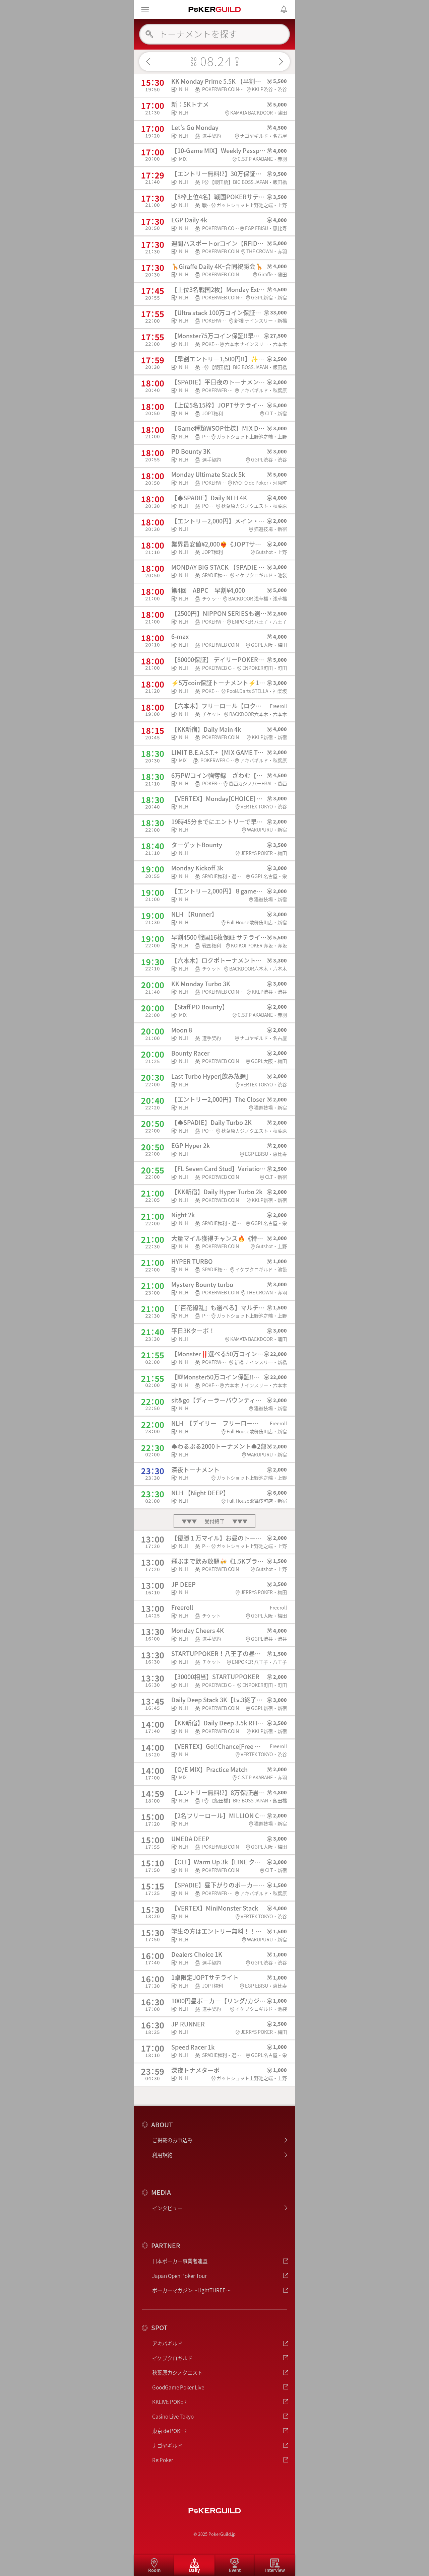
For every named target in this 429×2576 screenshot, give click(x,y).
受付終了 (214, 1521)
